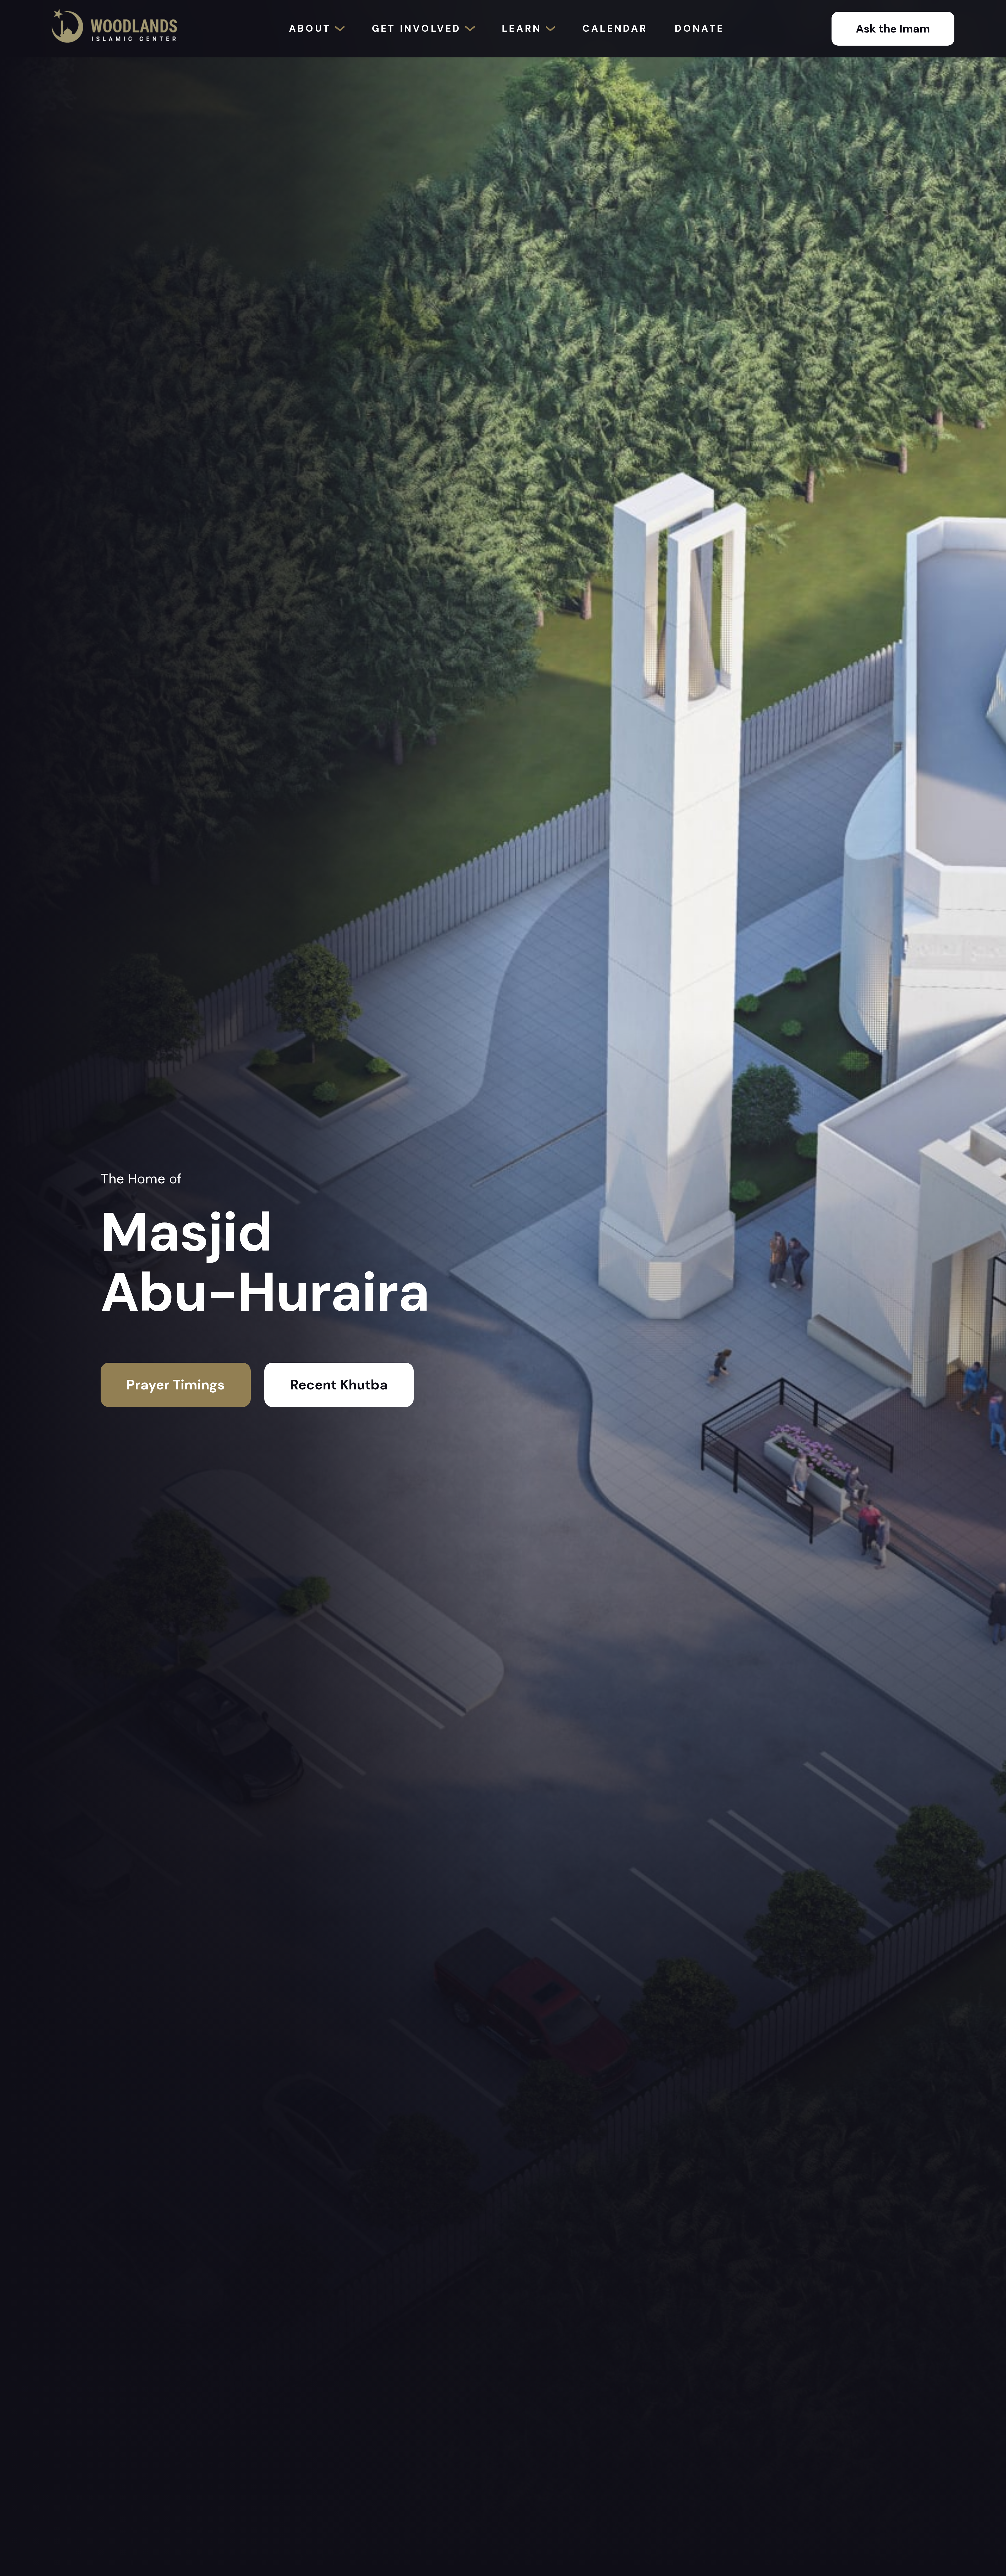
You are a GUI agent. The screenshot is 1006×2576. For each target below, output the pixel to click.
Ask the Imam (893, 29)
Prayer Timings (176, 1385)
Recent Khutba (339, 1385)
